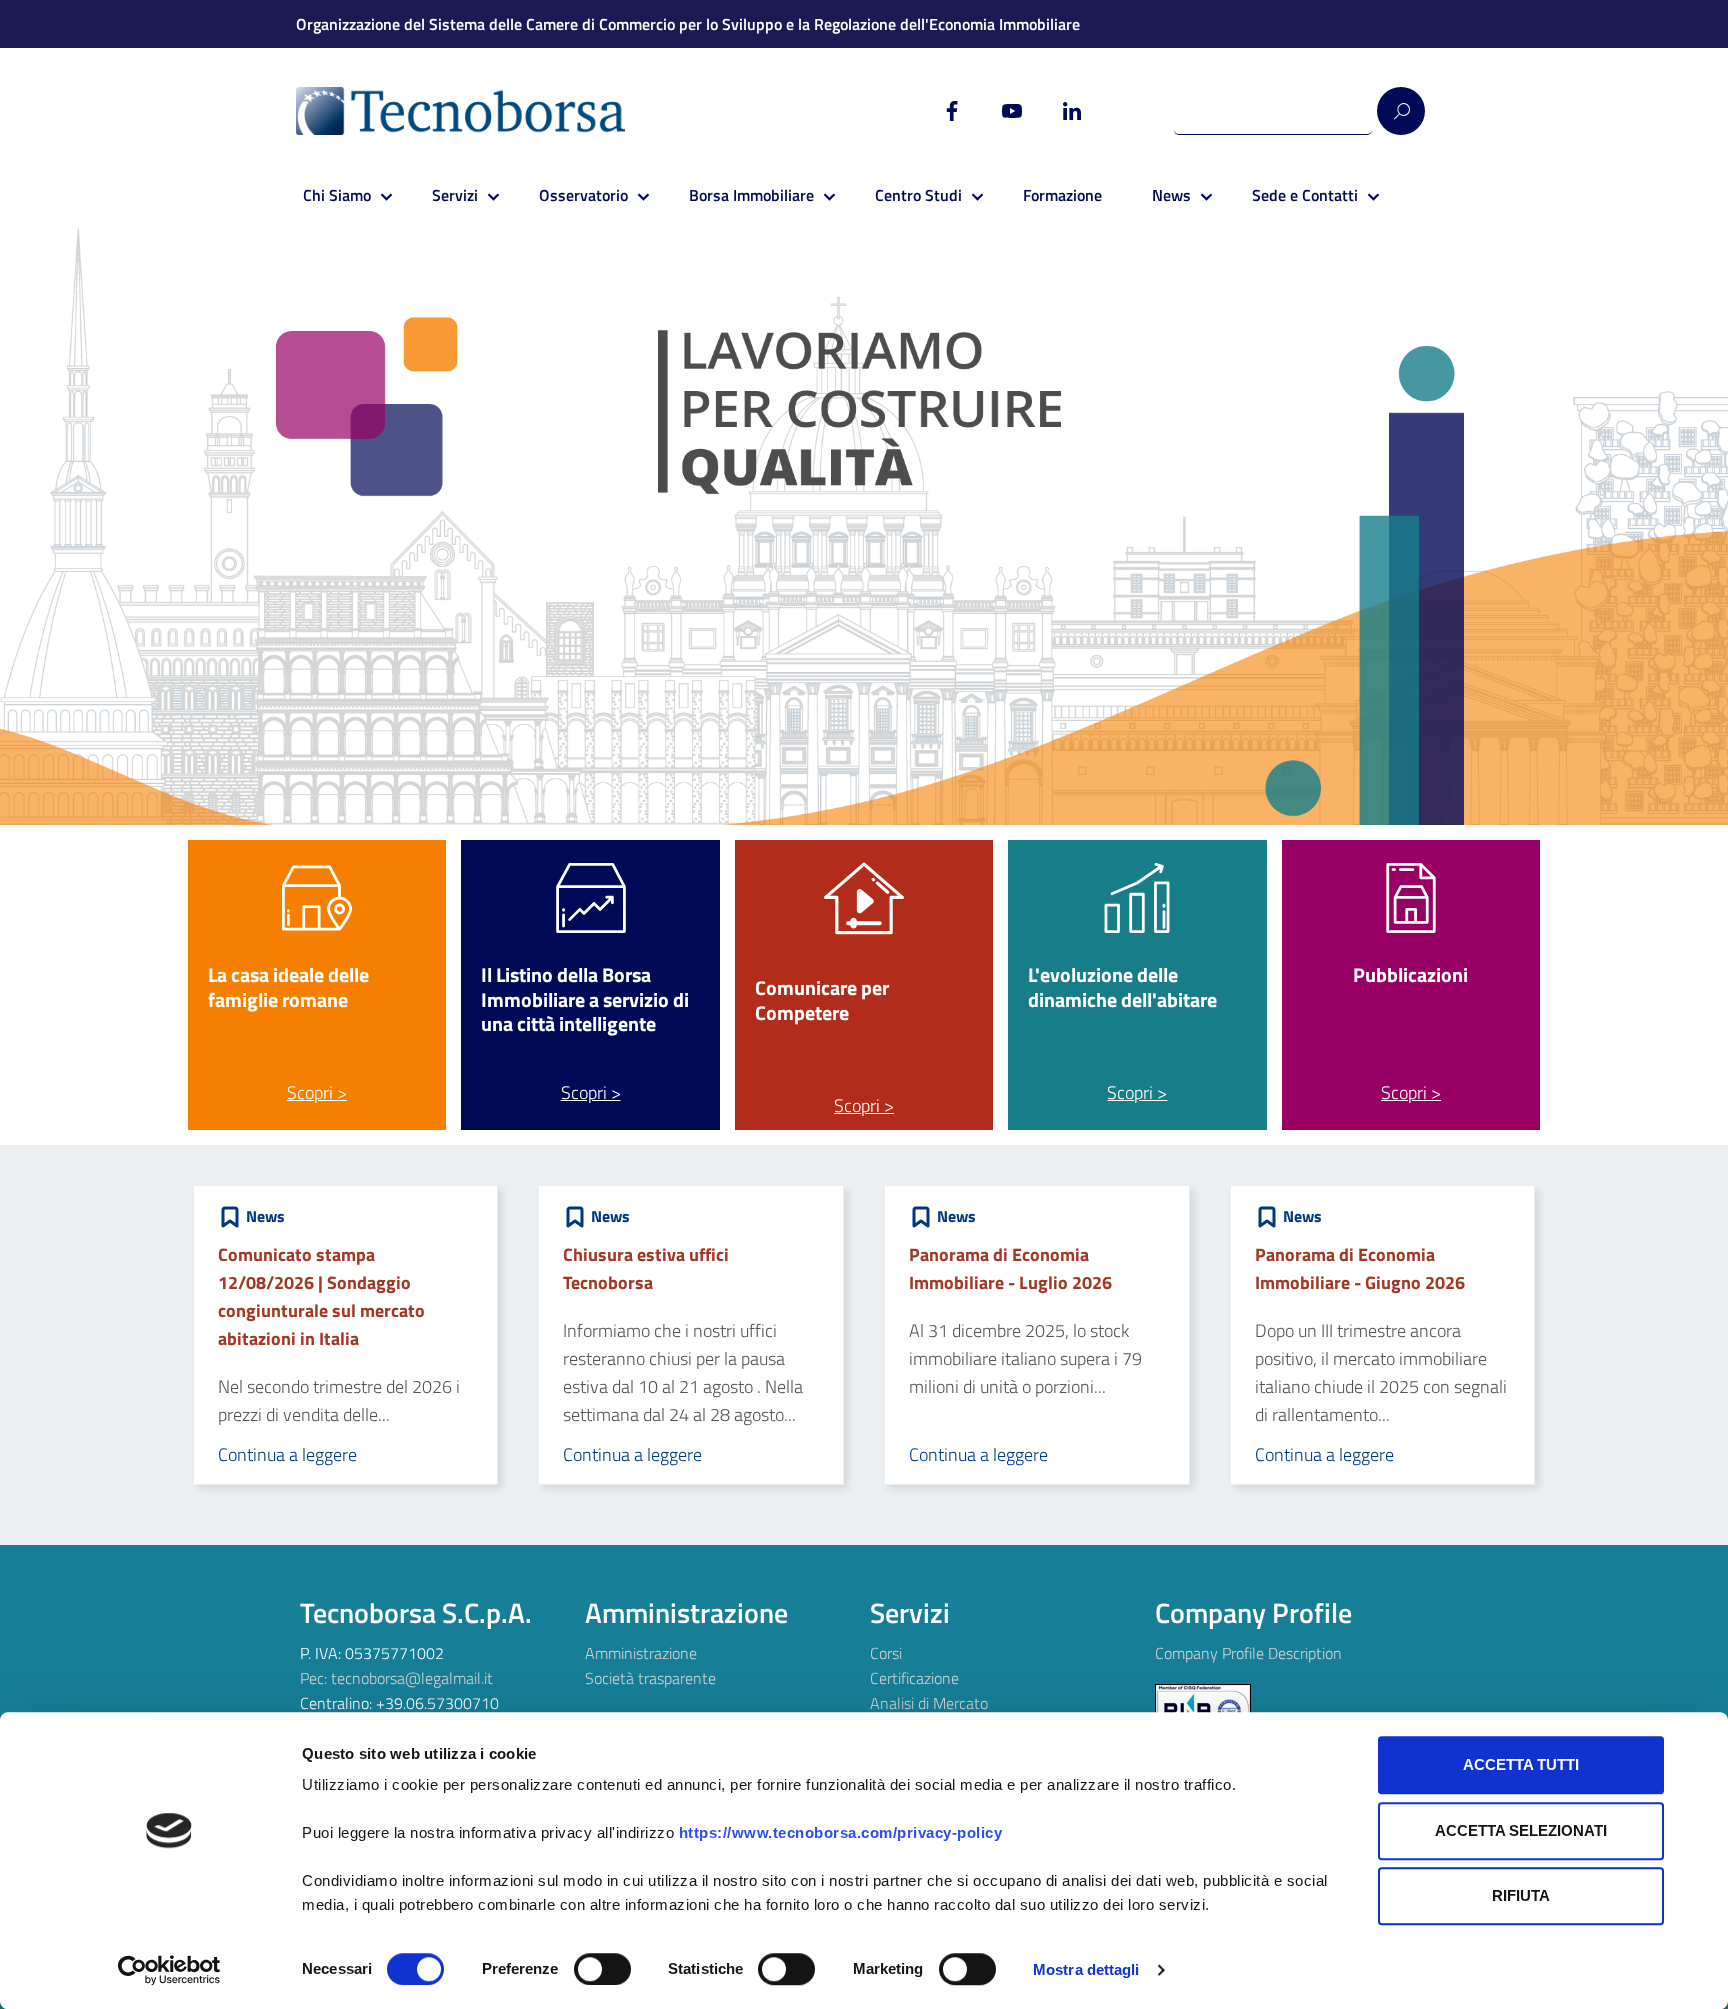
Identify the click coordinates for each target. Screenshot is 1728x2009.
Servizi (455, 195)
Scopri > (317, 1092)
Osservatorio (583, 195)
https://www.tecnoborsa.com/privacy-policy (841, 1832)
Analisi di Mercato (929, 1703)
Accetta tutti (1521, 1764)
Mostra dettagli (1086, 1969)
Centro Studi (918, 195)
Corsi (886, 1653)
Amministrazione (641, 1653)
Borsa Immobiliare (751, 195)
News (1171, 195)
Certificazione (914, 1678)
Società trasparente (650, 1678)
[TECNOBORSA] (480, 111)
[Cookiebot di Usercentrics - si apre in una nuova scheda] (169, 1970)
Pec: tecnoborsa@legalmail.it (396, 1678)
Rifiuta (1521, 1895)
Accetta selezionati (1521, 1830)
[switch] (602, 1969)
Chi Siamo (337, 195)
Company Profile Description (1248, 1653)
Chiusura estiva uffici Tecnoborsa (646, 1268)
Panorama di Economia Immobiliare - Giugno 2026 (1360, 1268)
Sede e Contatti (1305, 195)
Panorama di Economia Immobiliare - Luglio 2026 (1010, 1268)
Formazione (1062, 195)
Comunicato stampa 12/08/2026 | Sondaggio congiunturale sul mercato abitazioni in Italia (321, 1296)
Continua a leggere (287, 1454)
